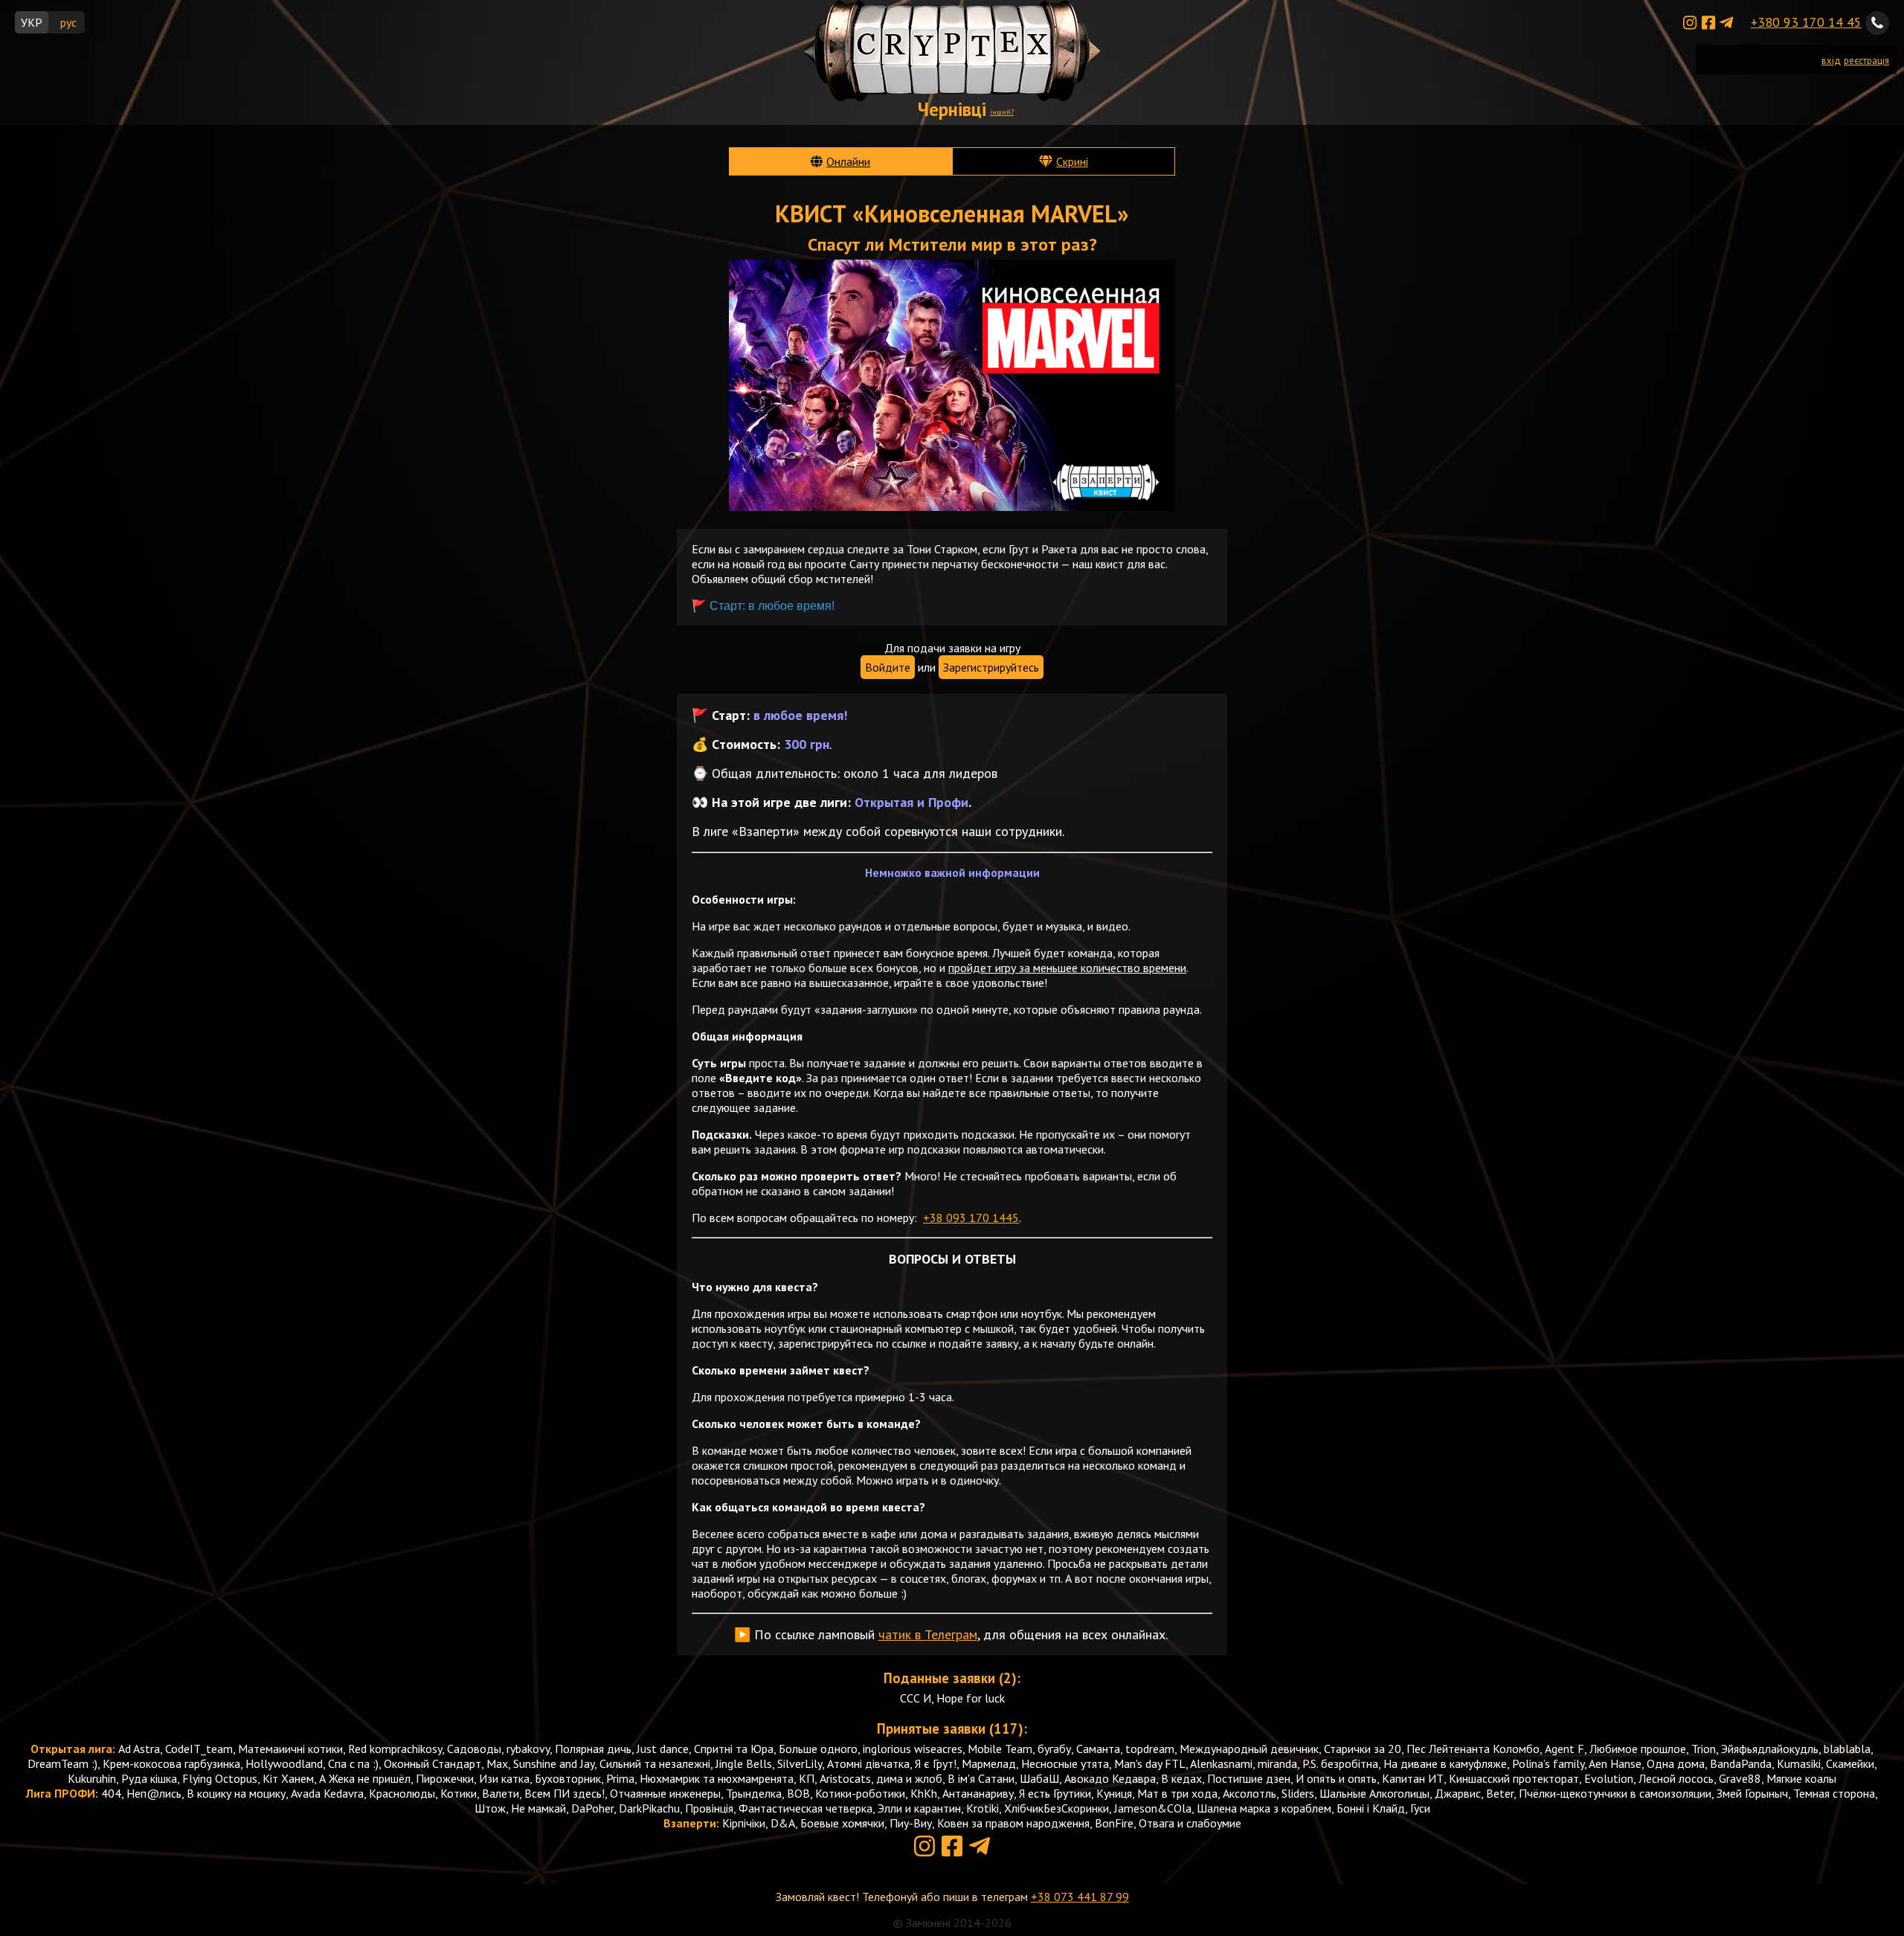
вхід (1831, 61)
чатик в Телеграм (928, 1634)
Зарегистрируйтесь (991, 667)
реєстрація (1866, 61)
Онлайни (848, 161)
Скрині (1072, 161)
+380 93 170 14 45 (1806, 22)
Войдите (888, 667)
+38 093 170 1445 (971, 1218)
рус (68, 22)
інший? (1002, 112)
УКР (32, 22)
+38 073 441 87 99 (1080, 1897)
